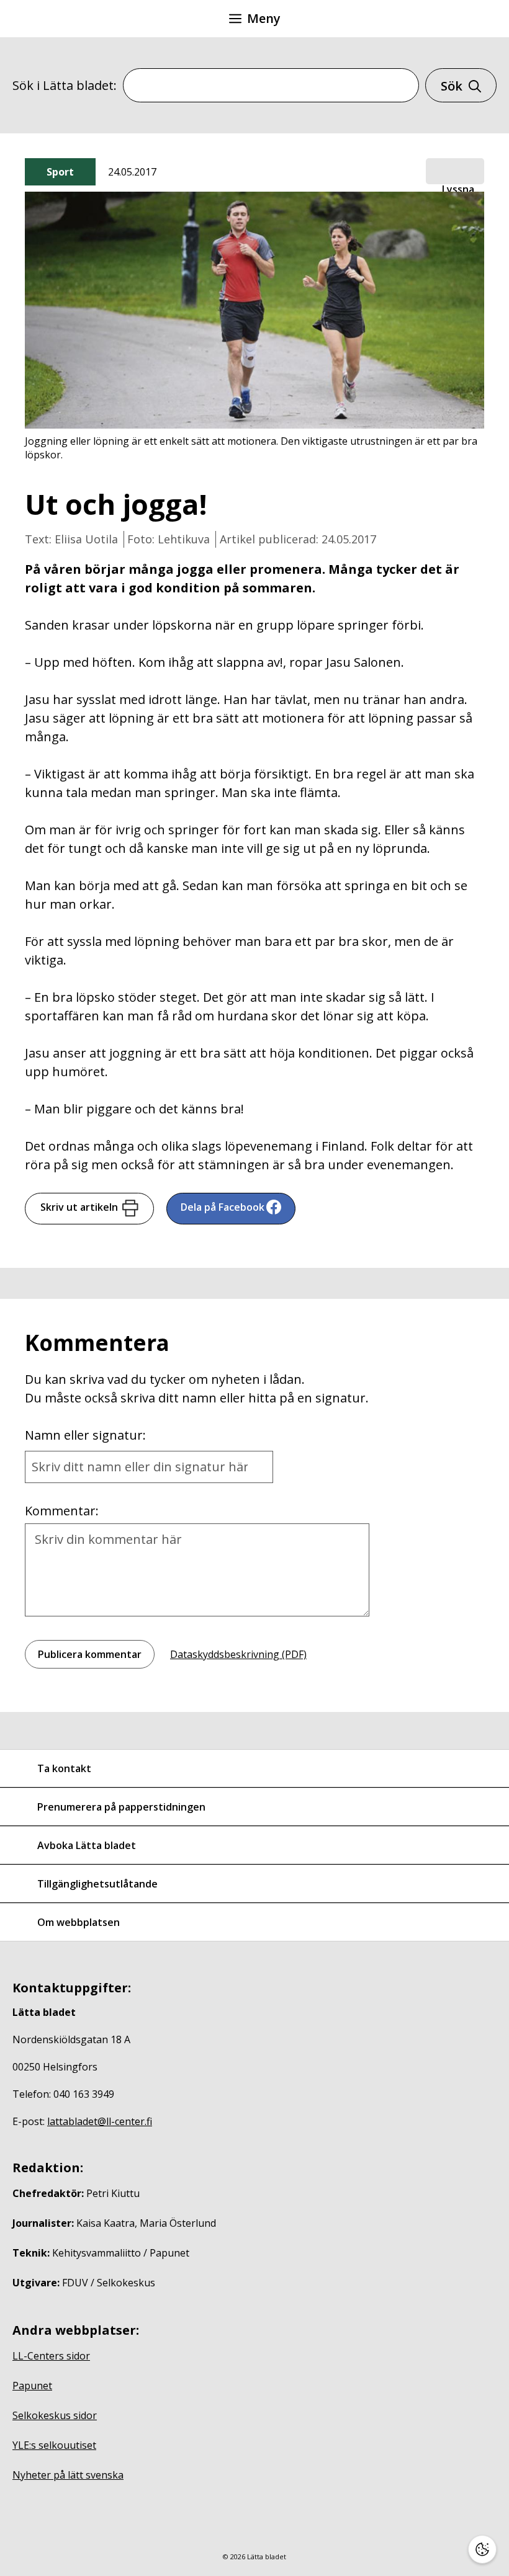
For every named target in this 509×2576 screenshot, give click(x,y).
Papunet (32, 2386)
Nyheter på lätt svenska (68, 2475)
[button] (455, 172)
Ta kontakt (64, 1768)
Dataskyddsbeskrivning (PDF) (238, 1654)
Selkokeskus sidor (55, 2415)
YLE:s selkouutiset (54, 2445)
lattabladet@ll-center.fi (100, 2121)
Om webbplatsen (79, 1922)
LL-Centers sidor (51, 2356)
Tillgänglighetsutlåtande (97, 1884)
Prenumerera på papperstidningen (121, 1807)
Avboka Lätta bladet (87, 1845)
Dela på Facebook (223, 1207)
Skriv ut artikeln (79, 1207)
